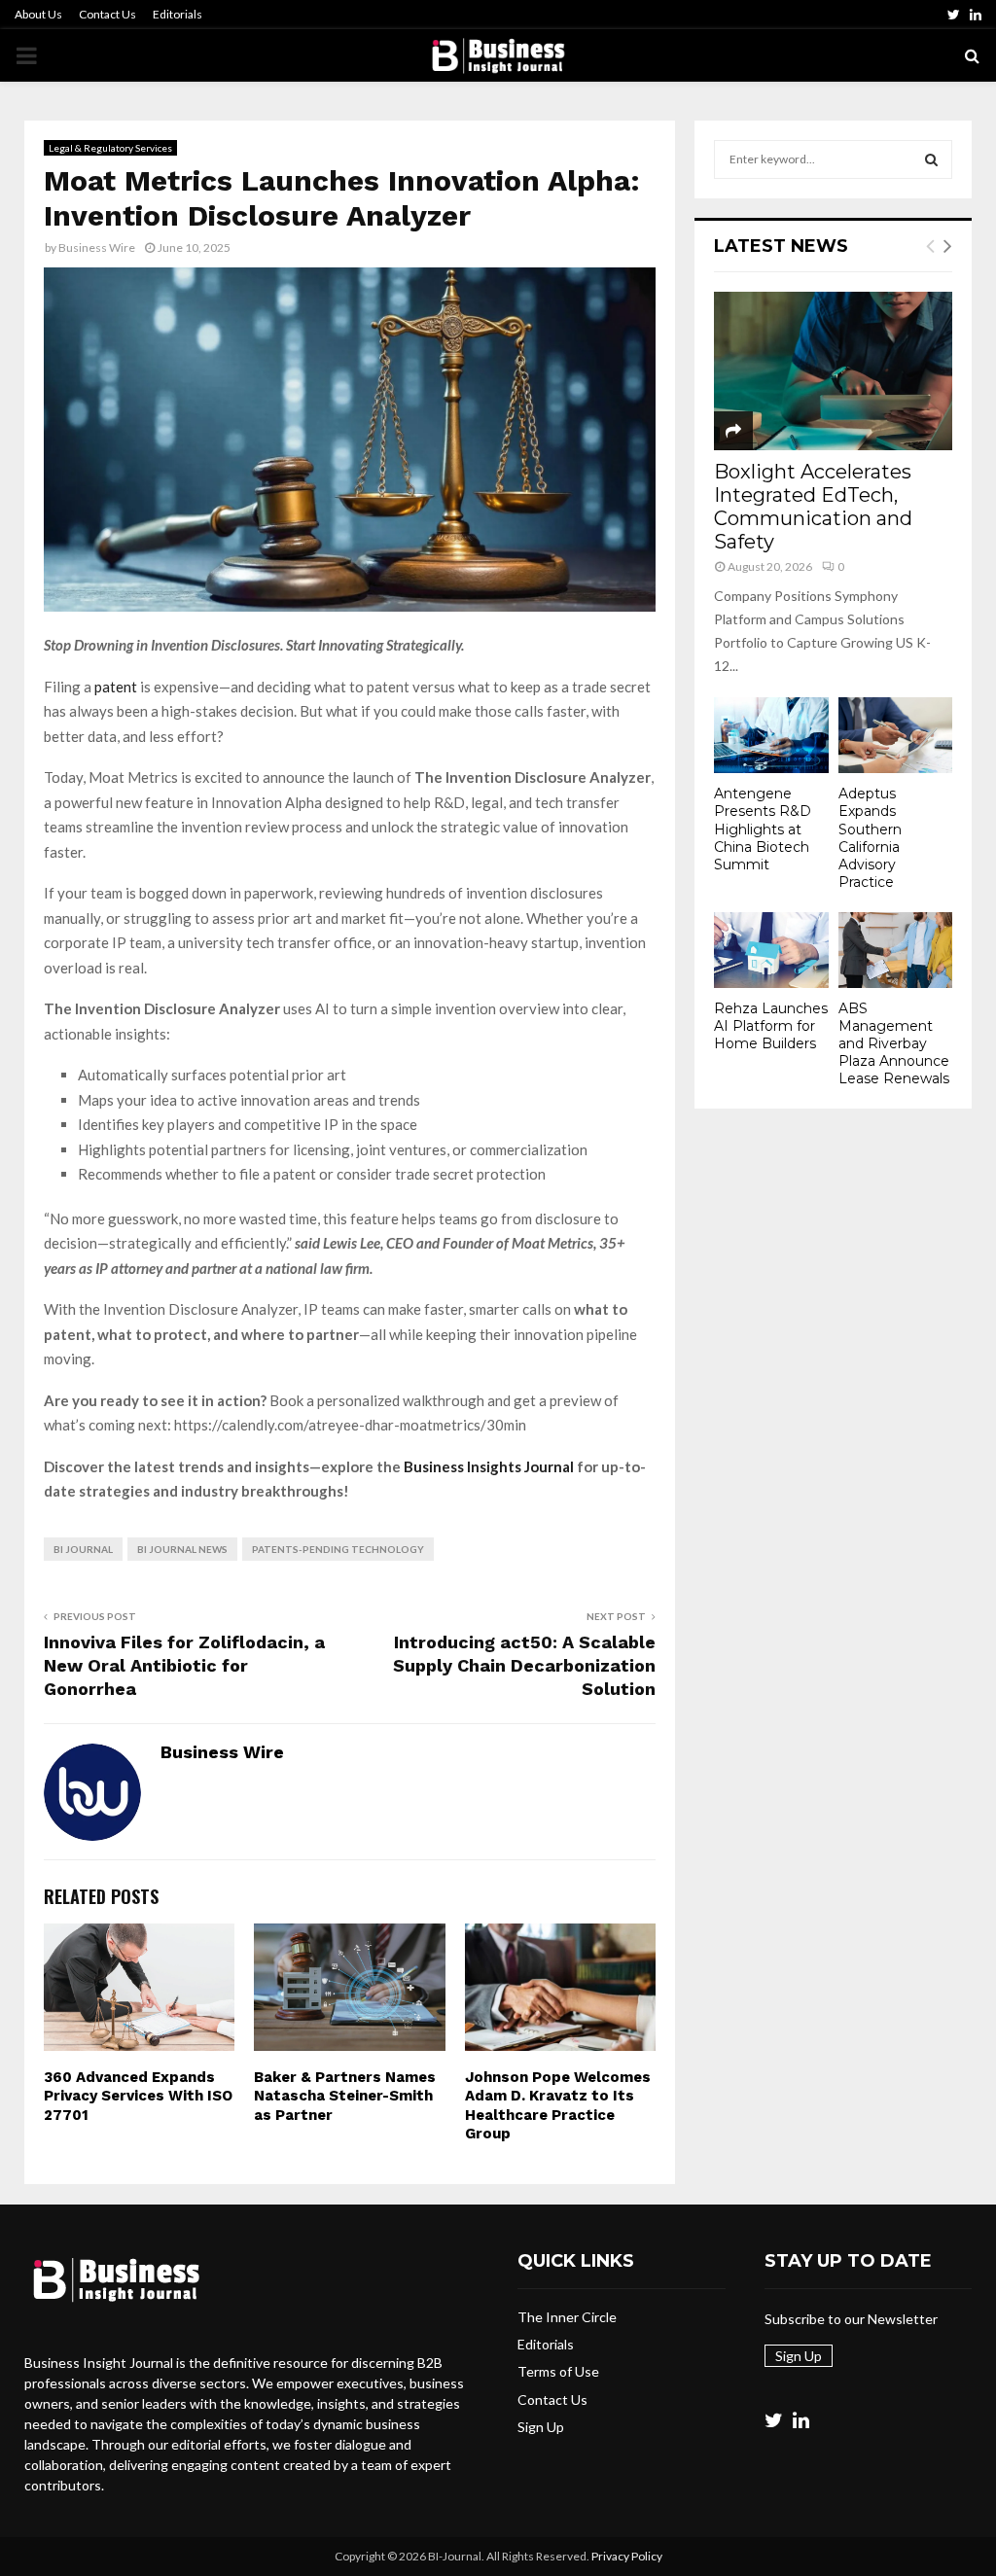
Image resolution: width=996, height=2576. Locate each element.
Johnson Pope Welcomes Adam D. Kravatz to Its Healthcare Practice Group (558, 2106)
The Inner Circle (567, 2317)
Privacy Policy (627, 2556)
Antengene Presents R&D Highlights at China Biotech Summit (763, 829)
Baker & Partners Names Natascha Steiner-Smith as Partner (345, 2096)
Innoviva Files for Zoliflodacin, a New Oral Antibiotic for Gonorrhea (184, 1665)
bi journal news (182, 1549)
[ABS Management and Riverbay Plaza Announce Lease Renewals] (896, 950)
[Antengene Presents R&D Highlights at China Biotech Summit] (771, 735)
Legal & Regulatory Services (110, 148)
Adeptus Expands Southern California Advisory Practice (870, 837)
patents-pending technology (338, 1549)
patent (117, 687)
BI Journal (83, 1549)
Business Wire (97, 247)
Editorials (178, 14)
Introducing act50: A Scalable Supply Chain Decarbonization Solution (524, 1665)
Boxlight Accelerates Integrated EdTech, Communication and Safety (813, 507)
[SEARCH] (931, 159)
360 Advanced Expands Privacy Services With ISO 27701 (138, 2096)
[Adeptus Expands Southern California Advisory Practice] (896, 735)
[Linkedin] (801, 2419)
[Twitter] (774, 2419)
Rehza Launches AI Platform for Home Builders (771, 1026)
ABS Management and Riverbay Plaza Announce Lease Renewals (894, 1043)
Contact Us (107, 14)
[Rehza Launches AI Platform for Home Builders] (771, 950)
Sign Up (541, 2427)
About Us (38, 14)
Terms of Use (558, 2371)
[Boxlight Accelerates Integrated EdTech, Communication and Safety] (833, 371)
